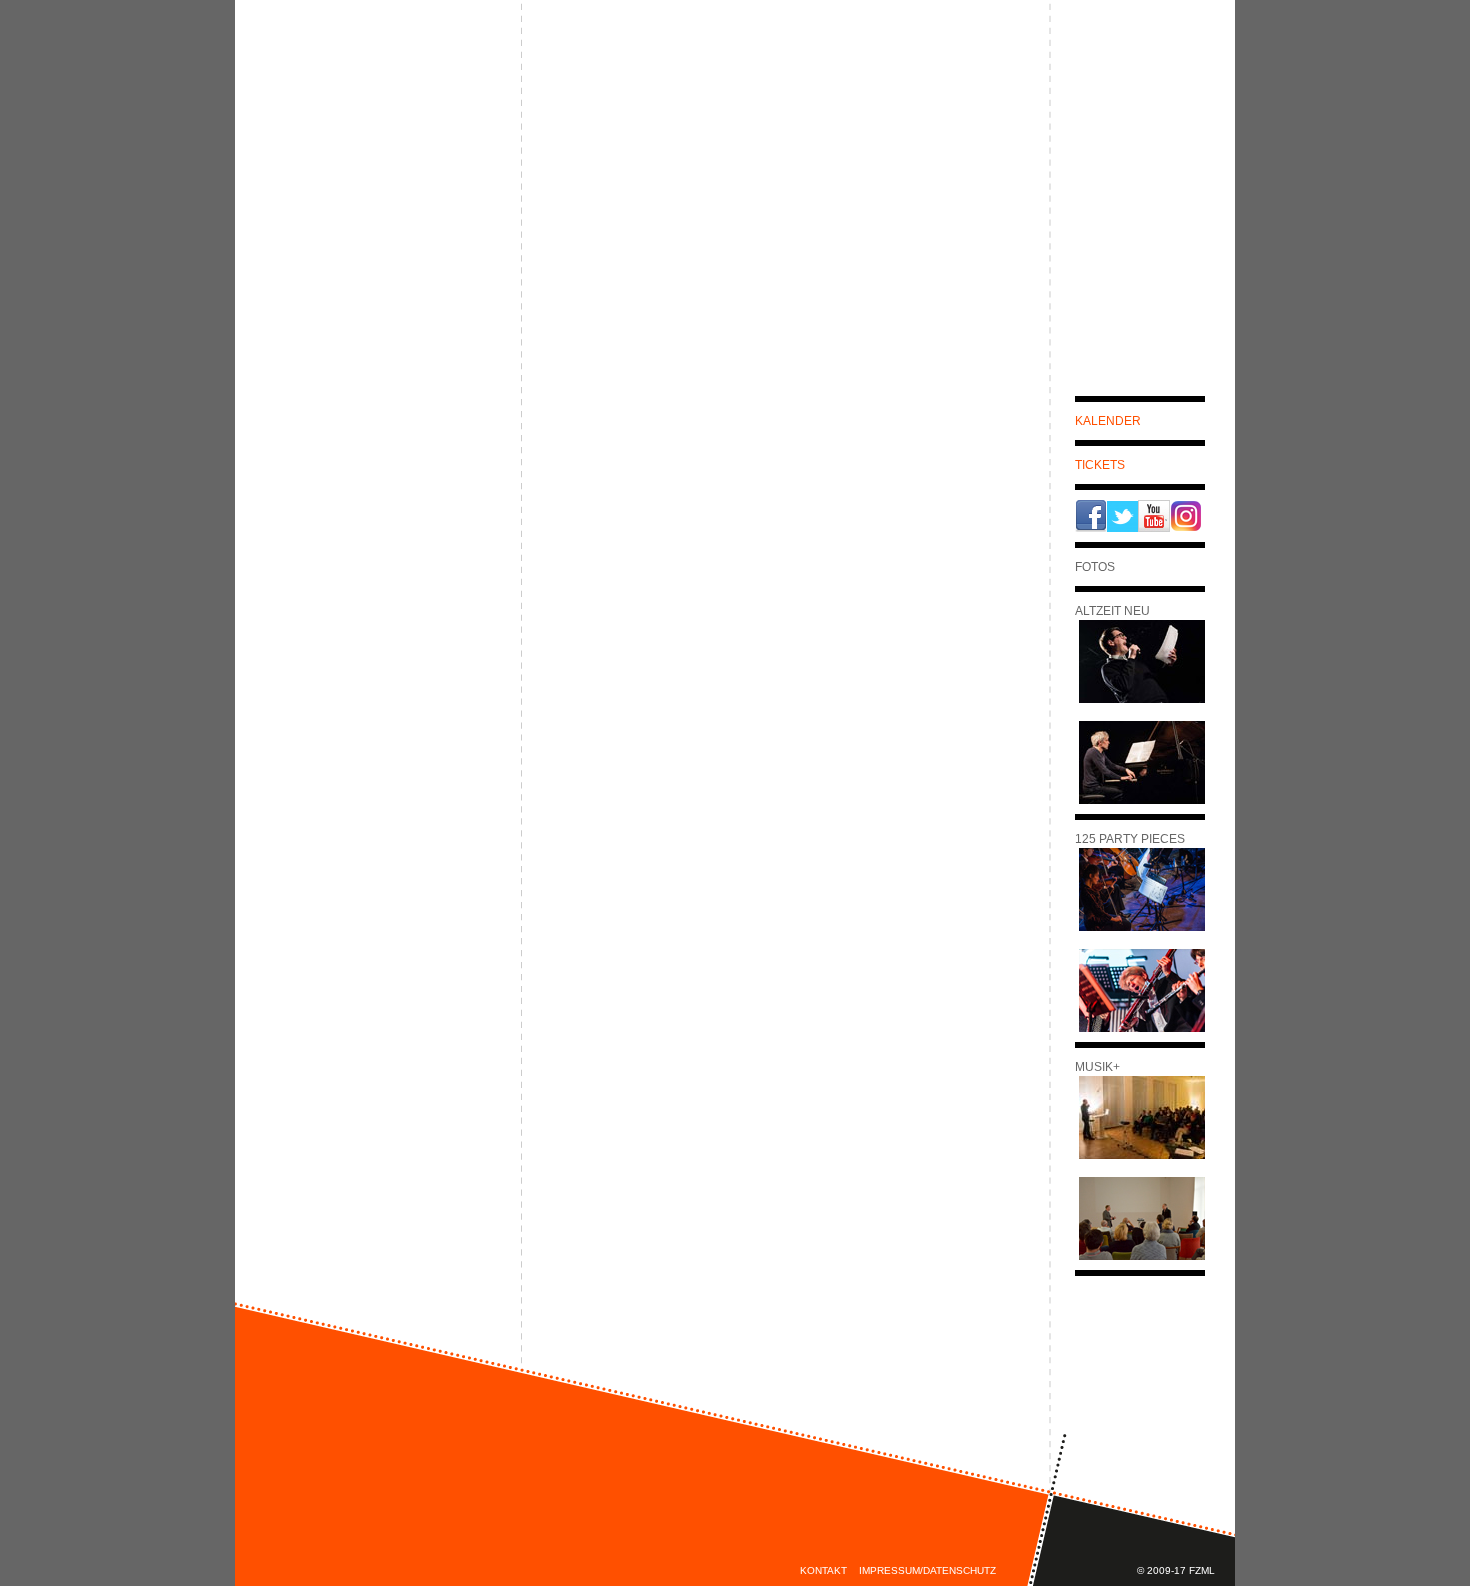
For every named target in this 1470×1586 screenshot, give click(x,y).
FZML (1182, 193)
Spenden (1162, 223)
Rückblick (585, 167)
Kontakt (823, 1570)
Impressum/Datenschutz (927, 1570)
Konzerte (716, 97)
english (1186, 19)
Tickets (1100, 465)
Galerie (1166, 133)
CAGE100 (578, 149)
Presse (1169, 163)
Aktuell (1164, 103)
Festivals (603, 97)
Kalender (1108, 421)
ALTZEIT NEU (588, 131)
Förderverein (851, 97)
